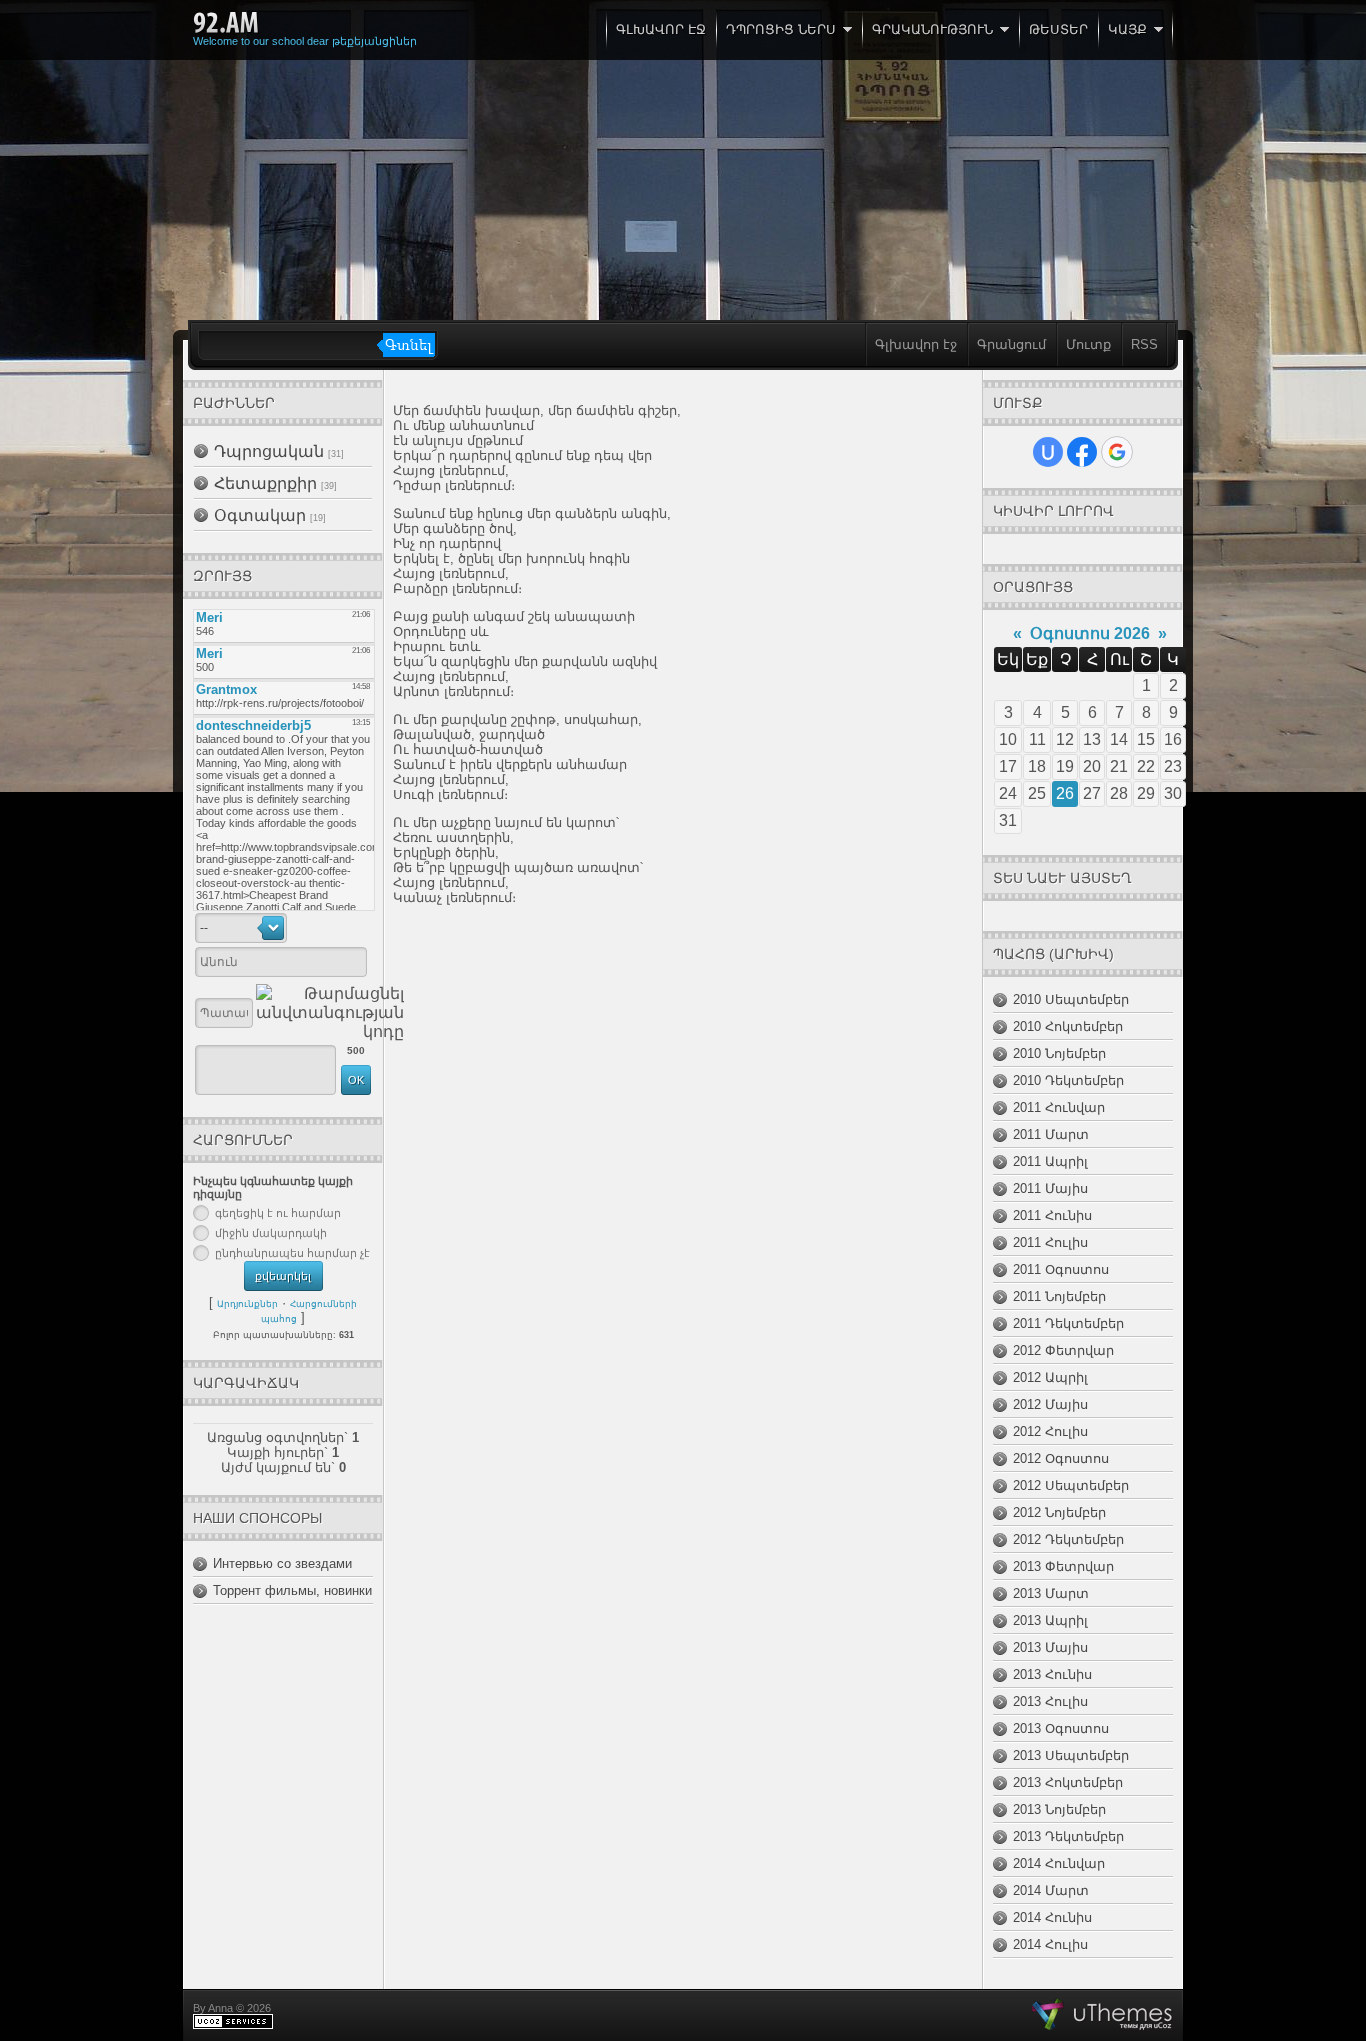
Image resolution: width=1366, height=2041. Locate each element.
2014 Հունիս (1052, 1917)
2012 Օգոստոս (1061, 1458)
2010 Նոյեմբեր (1059, 1053)
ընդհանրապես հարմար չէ (292, 1253)
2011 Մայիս (1050, 1188)
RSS (1144, 344)
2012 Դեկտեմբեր (1068, 1539)
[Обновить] (343, 927)
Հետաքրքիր (265, 483)
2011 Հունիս (1052, 1215)
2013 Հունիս (1052, 1674)
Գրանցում (1011, 344)
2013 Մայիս (1050, 1647)
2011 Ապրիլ (1050, 1161)
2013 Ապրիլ (1050, 1620)
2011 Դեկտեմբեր (1068, 1323)
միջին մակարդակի (271, 1233)
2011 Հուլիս (1050, 1242)
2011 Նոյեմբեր (1059, 1296)
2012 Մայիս (1050, 1404)
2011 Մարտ (1051, 1134)
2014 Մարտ (1051, 1890)
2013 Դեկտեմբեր (1068, 1836)
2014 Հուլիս (1050, 1944)
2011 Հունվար (1059, 1107)
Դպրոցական (269, 451)
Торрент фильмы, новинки (292, 1590)
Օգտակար (260, 515)
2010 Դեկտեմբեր (1068, 1080)
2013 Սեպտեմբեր (1071, 1755)
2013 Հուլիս (1050, 1701)
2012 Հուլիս (1050, 1431)
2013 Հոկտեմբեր (1068, 1782)
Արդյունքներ (247, 1304)
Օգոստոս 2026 (1090, 633)
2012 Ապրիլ (1050, 1377)
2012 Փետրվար (1063, 1350)
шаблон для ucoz (1102, 2015)
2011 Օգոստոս (1061, 1269)
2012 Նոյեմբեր (1059, 1512)
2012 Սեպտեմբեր (1071, 1485)
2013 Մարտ (1051, 1593)
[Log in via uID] (1048, 452)
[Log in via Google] (1117, 452)
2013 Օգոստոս (1061, 1728)
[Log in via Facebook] (1082, 452)
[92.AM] (226, 23)
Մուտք (1088, 344)
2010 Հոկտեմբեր (1068, 1026)
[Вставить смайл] (364, 927)
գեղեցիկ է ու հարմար (278, 1213)
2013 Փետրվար (1063, 1566)
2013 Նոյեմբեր (1059, 1809)
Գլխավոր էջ (916, 344)
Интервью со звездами (282, 1563)
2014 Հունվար (1059, 1863)
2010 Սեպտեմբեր (1071, 999)
